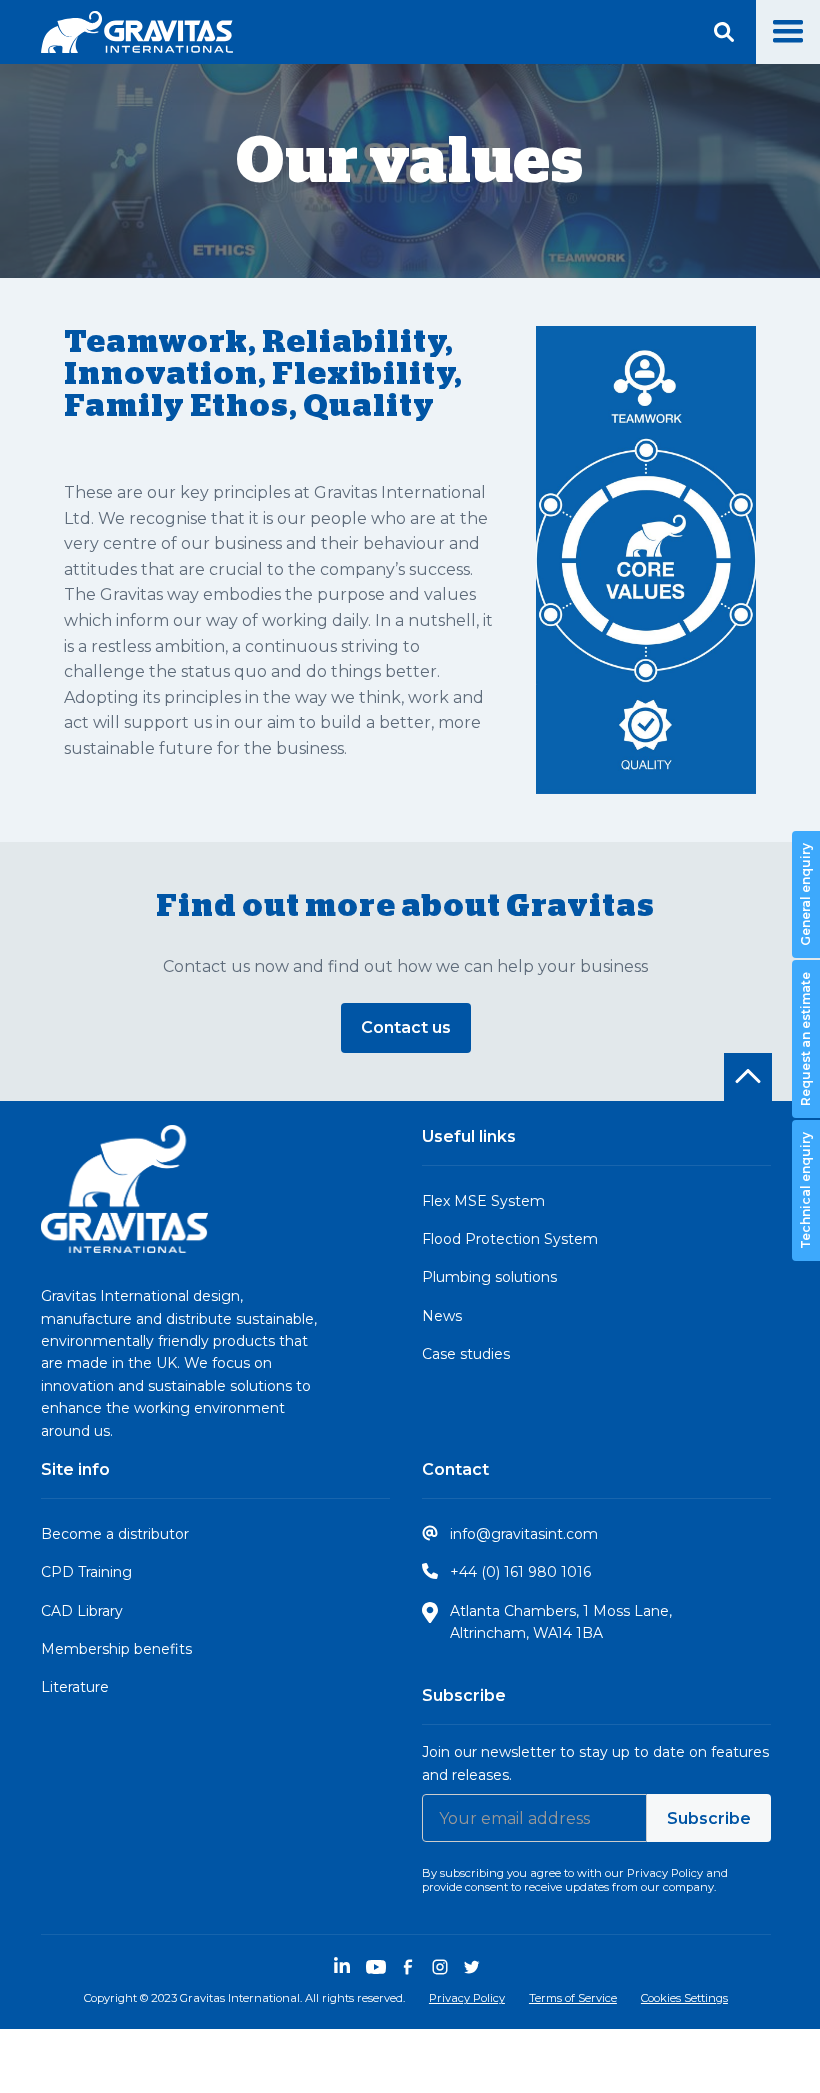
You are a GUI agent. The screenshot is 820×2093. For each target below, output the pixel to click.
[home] (137, 32)
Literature (75, 1687)
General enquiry (805, 895)
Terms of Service (573, 1998)
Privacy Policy (467, 1998)
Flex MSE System (483, 1201)
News (442, 1316)
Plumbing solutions (489, 1277)
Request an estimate (805, 1040)
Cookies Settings (684, 1998)
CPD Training (86, 1572)
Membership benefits (116, 1649)
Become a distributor (115, 1534)
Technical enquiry (805, 1191)
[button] (788, 32)
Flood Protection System (510, 1239)
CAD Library (82, 1611)
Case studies (466, 1354)
